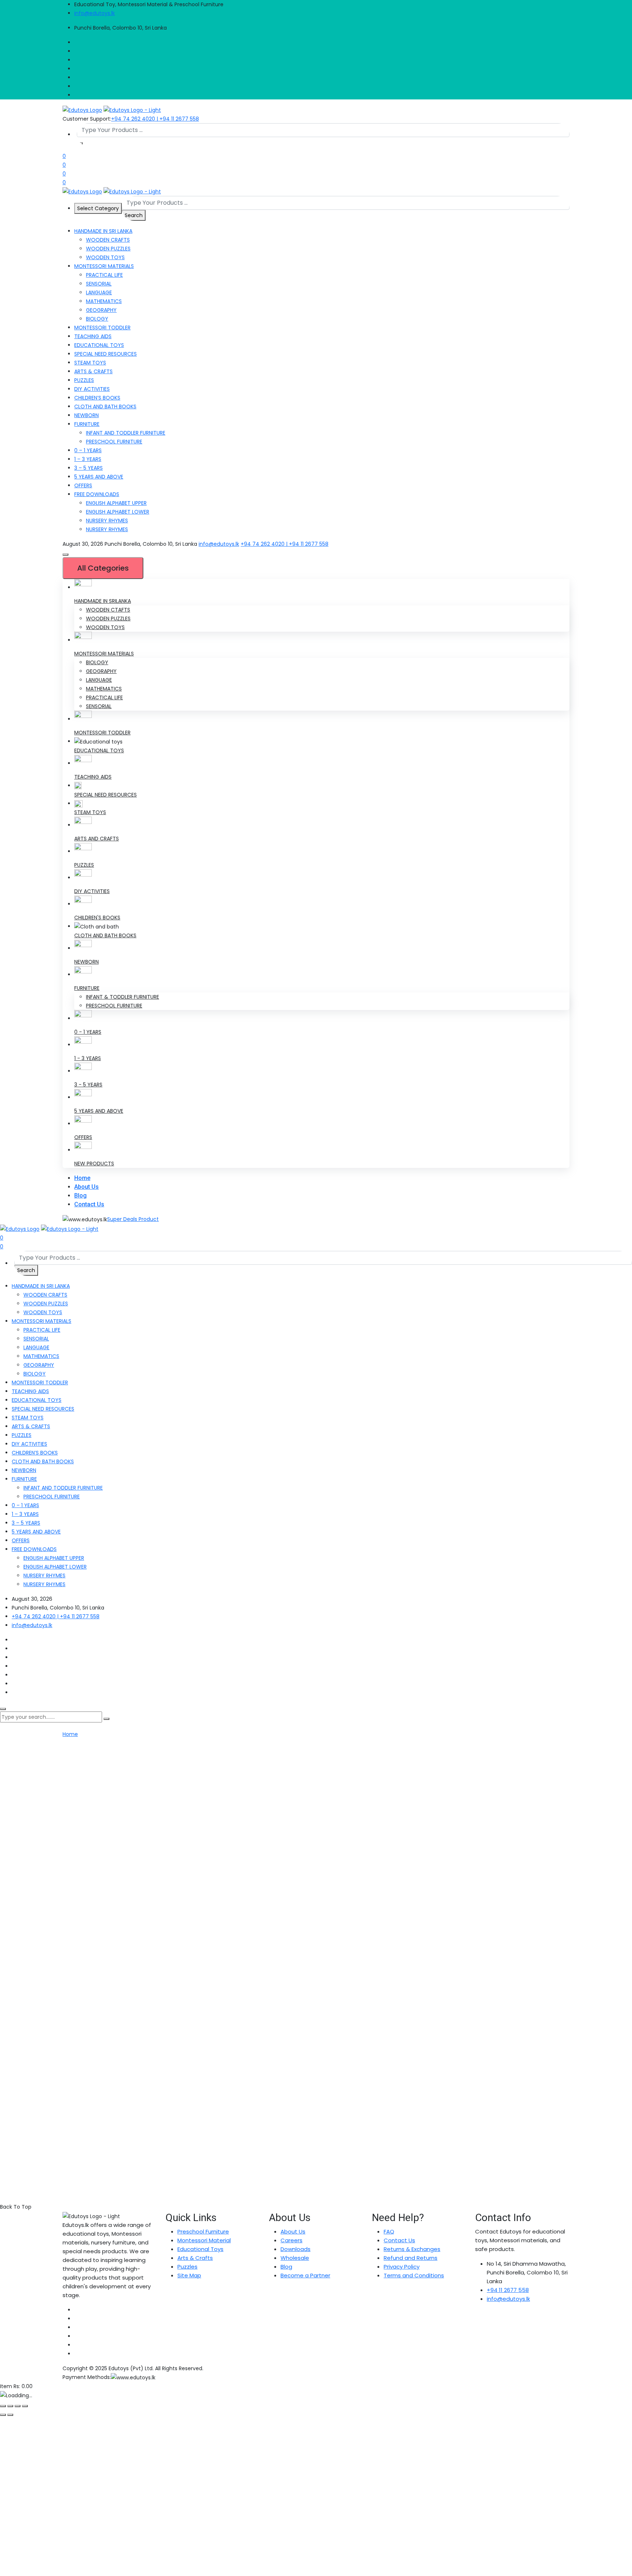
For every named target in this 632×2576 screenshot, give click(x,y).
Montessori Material (204, 2240)
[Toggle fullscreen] (10, 2406)
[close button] (3, 1709)
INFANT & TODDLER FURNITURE (123, 997)
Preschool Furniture (203, 2231)
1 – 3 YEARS (88, 459)
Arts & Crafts (195, 2258)
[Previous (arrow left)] (3, 2415)
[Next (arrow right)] (10, 2415)
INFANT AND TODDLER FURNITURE (126, 433)
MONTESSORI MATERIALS (104, 266)
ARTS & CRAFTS (93, 371)
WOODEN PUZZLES (108, 249)
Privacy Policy (402, 2267)
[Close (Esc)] (25, 2406)
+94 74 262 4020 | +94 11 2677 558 (155, 119)
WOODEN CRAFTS (108, 240)
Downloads (296, 2249)
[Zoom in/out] (3, 2406)
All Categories (103, 568)
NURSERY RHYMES (107, 521)
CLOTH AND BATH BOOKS (105, 406)
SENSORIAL (99, 284)
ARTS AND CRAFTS (97, 839)
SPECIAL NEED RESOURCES (106, 354)
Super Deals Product (133, 1219)
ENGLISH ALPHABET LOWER (118, 512)
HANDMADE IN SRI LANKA (103, 231)
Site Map (189, 2275)
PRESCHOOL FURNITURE (114, 442)
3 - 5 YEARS (88, 1085)
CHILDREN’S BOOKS (97, 398)
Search (134, 215)
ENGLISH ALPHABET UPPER (116, 503)
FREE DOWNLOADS (97, 494)
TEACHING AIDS (93, 336)
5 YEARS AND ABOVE (99, 477)
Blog (80, 1196)
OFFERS (83, 485)
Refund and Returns (411, 2258)
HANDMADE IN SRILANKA (103, 601)
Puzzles (187, 2267)
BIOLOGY (97, 319)
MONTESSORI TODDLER (102, 328)
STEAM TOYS (90, 363)
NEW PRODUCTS (94, 1164)
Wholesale (295, 2258)
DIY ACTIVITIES (92, 389)
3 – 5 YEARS (89, 468)
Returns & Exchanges (412, 2249)
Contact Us (89, 1204)
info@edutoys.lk (95, 13)
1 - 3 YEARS (88, 1058)
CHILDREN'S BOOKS (97, 918)
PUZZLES (84, 380)
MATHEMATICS (104, 301)
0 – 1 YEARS (88, 450)
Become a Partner (305, 2275)
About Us (86, 1187)
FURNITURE (87, 424)
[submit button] (106, 1719)
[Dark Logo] (82, 110)
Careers (291, 2240)
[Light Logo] (132, 110)
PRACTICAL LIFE (104, 275)
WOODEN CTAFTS (108, 610)
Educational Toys (200, 2249)
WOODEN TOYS (105, 257)
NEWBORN (86, 415)
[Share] (18, 2406)
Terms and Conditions (414, 2275)
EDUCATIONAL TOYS (99, 345)
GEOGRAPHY (101, 310)
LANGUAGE (99, 292)
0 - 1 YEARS (88, 1032)
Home (82, 1178)
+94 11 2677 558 (508, 2290)
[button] (65, 555)
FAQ (389, 2231)
